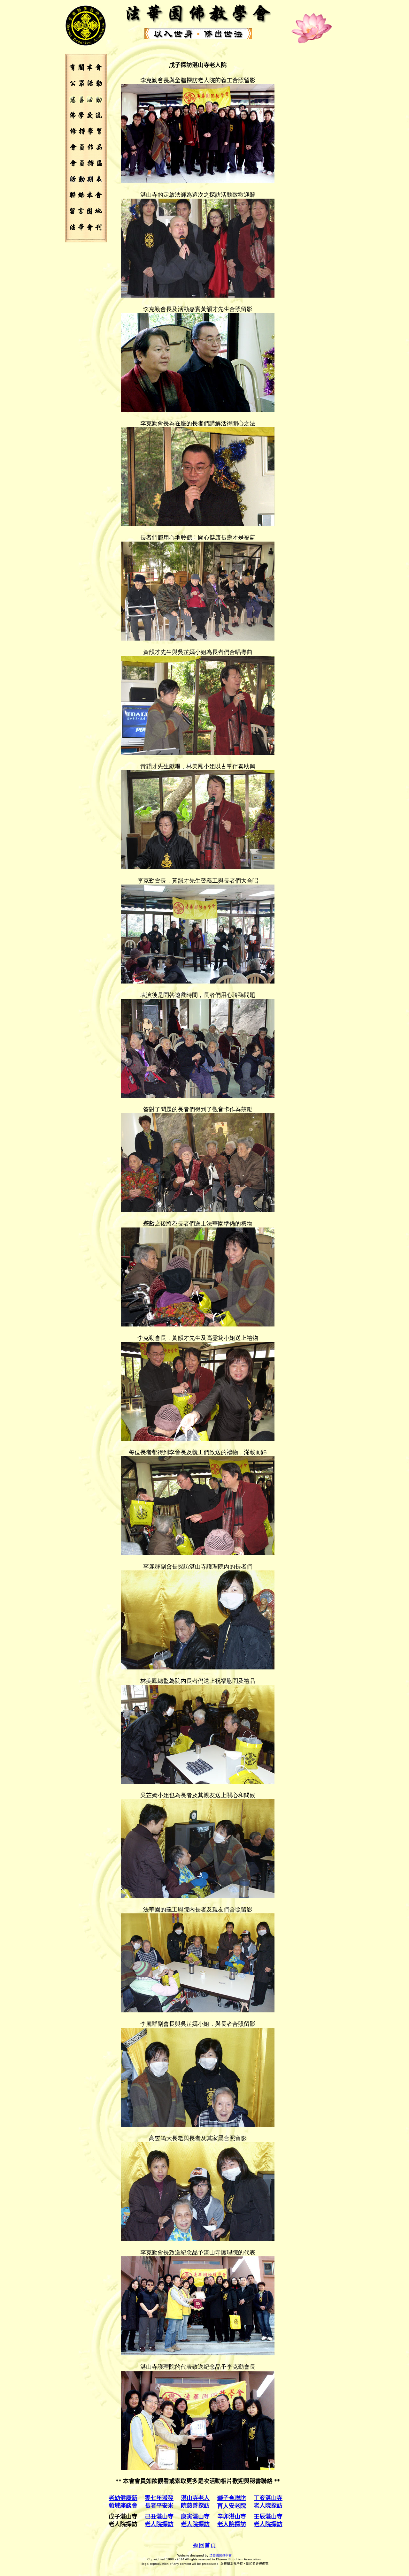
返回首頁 (204, 2546)
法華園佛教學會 (220, 2555)
